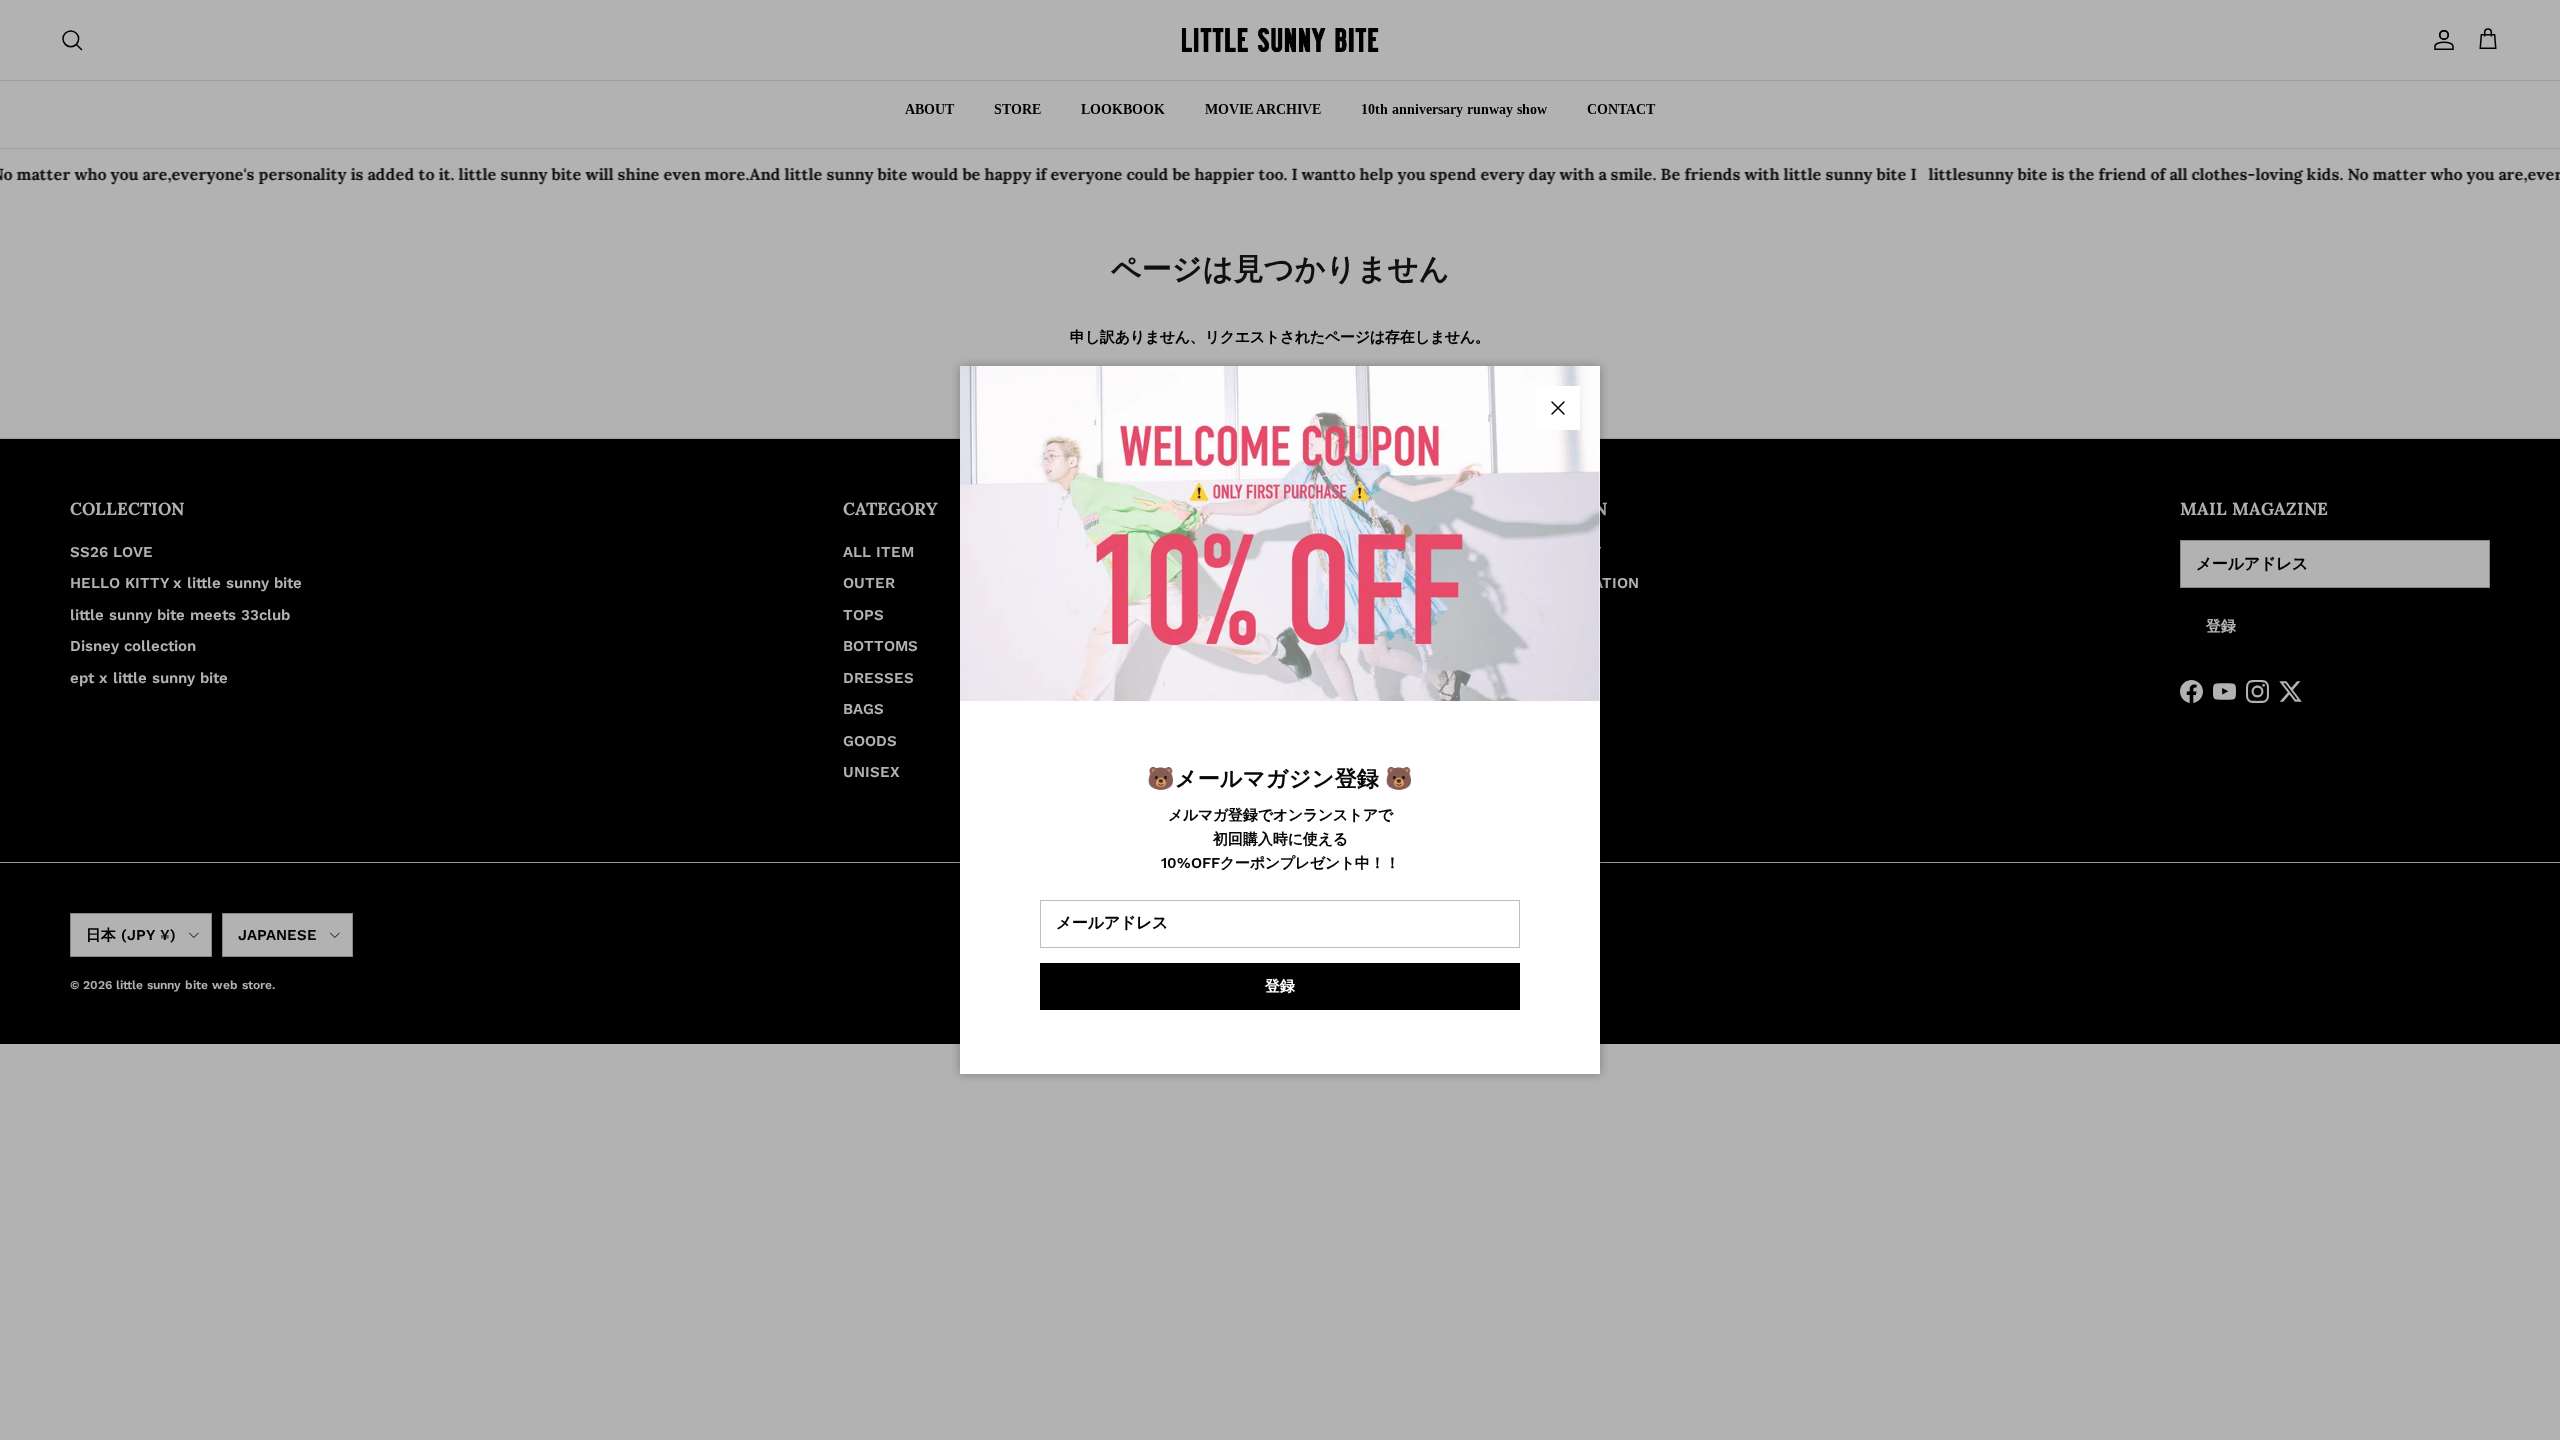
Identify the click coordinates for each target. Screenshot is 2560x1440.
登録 (1280, 986)
